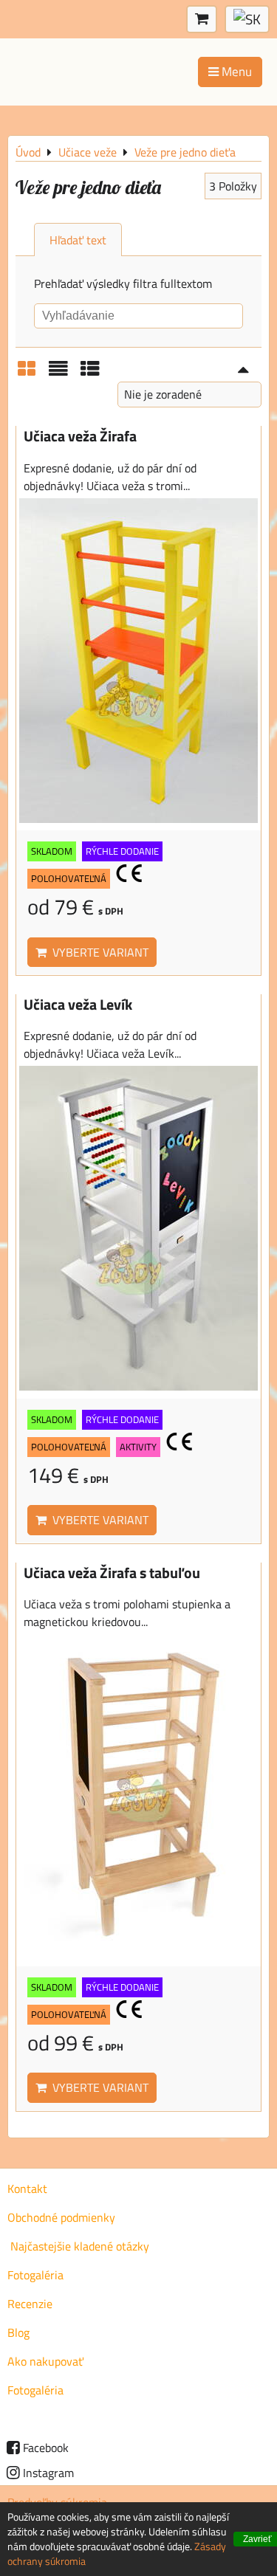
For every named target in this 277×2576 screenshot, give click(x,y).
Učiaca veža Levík (78, 1005)
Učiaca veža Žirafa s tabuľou (112, 1573)
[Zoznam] (58, 373)
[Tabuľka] (90, 373)
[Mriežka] (27, 373)
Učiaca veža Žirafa (80, 436)
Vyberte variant (98, 952)
